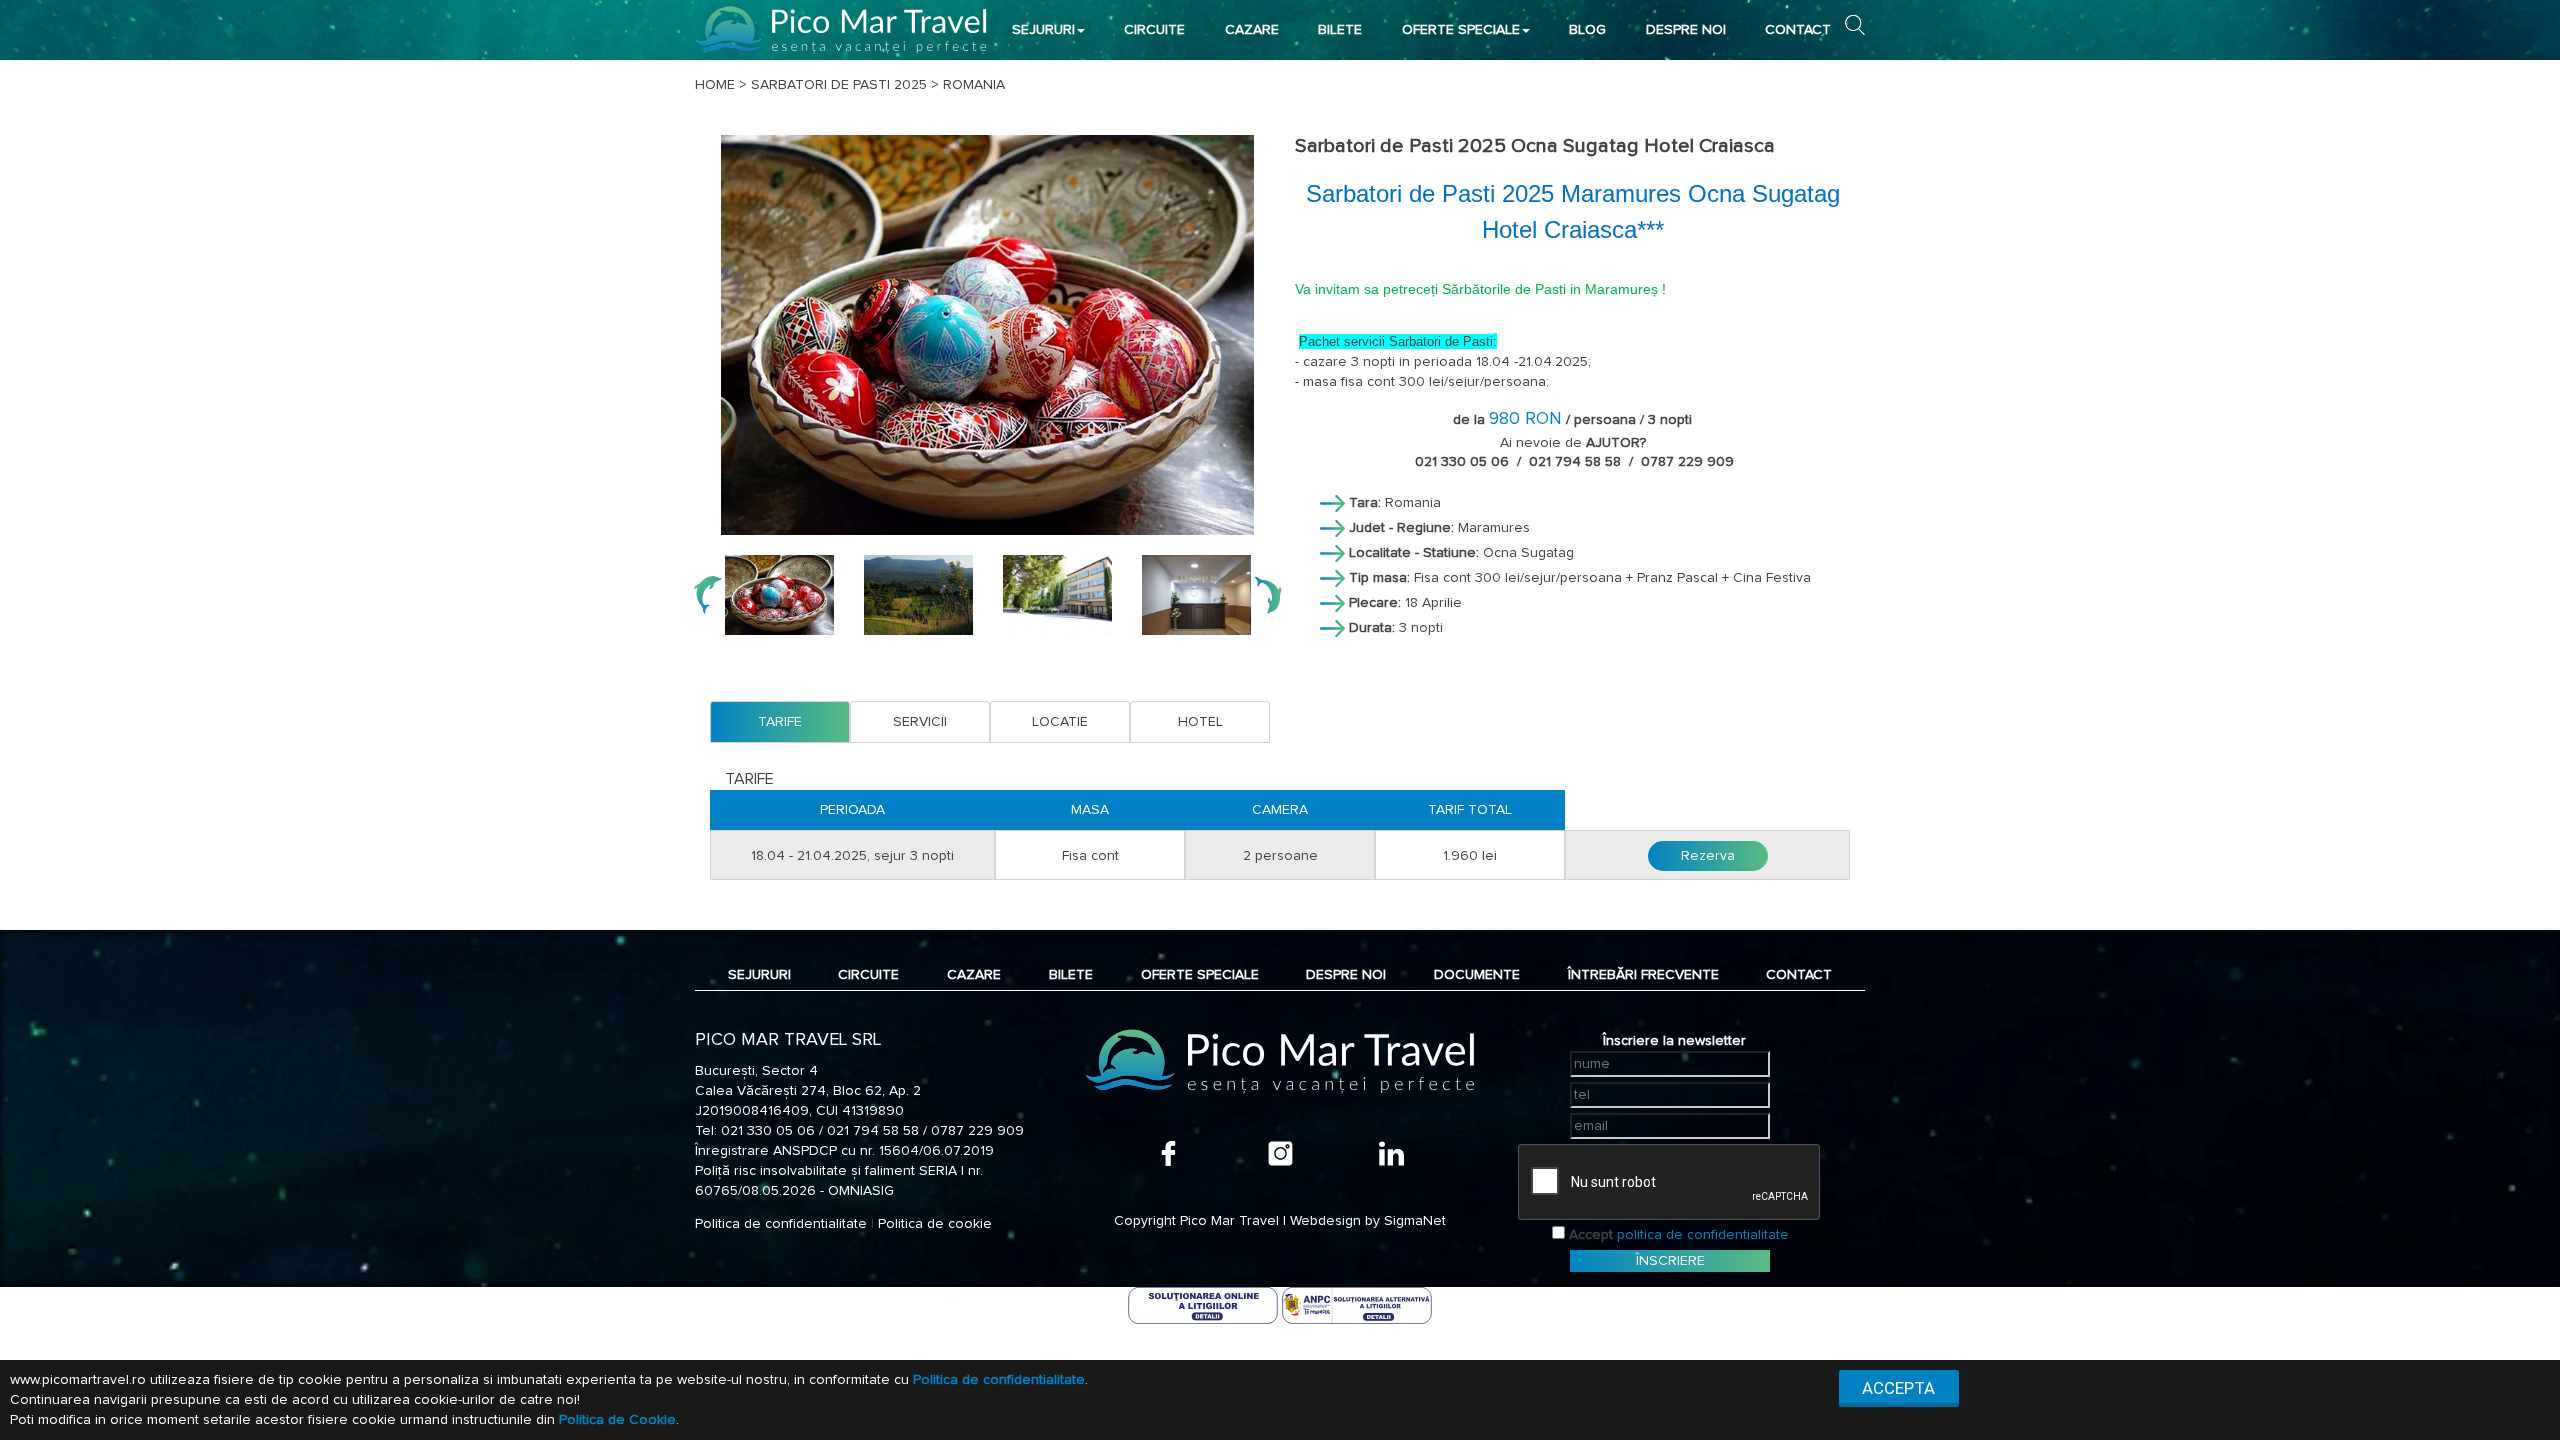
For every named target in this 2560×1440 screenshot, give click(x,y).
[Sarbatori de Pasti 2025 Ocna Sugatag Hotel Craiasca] (987, 335)
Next (1267, 595)
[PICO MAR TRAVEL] (841, 29)
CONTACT (1798, 30)
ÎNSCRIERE (1670, 1261)
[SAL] (1357, 1305)
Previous (708, 595)
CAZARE (1252, 30)
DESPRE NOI (1686, 30)
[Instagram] (1280, 1153)
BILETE (1340, 30)
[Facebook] (1168, 1153)
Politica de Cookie (617, 1420)
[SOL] (1205, 1305)
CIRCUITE (1154, 30)
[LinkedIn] (1391, 1153)
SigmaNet (1415, 1221)
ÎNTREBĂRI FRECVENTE (1643, 975)
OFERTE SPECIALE (1461, 30)
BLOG (1587, 30)
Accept (1591, 1235)
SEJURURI (1043, 30)
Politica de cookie (935, 1224)
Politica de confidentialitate (781, 1224)
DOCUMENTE (1477, 975)
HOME (715, 85)
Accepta (1898, 1388)
